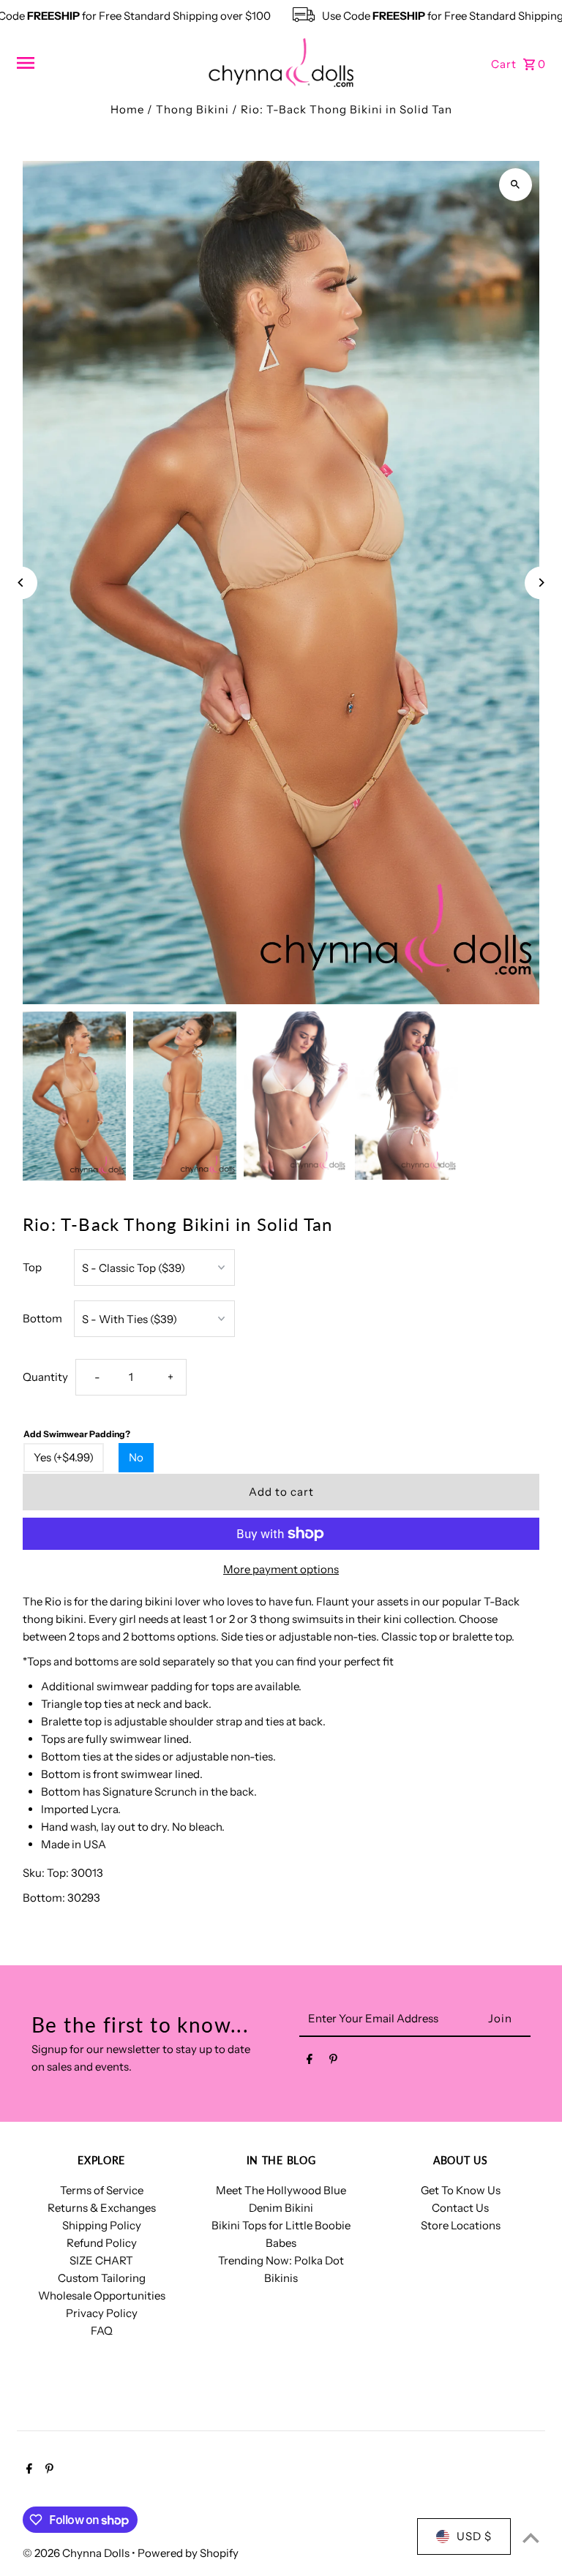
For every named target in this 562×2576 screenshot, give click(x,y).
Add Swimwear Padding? (77, 1434)
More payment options (281, 1569)
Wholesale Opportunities (102, 2296)
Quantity (45, 1377)
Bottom (42, 1318)
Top (32, 1267)
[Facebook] (310, 2062)
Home (127, 109)
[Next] (541, 583)
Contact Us (460, 2208)
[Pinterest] (333, 2062)
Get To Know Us (461, 2190)
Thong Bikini (192, 109)
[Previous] (21, 583)
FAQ (102, 2331)
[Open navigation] (106, 63)
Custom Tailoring (102, 2278)
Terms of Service (102, 2190)
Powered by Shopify (188, 2553)
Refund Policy (102, 2243)
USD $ (474, 2536)
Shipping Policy (102, 2225)
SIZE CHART (101, 2260)
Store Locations (461, 2225)
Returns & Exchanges (102, 2208)
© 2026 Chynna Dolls (77, 2553)
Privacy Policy (102, 2313)
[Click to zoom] (516, 185)
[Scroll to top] (531, 2538)
